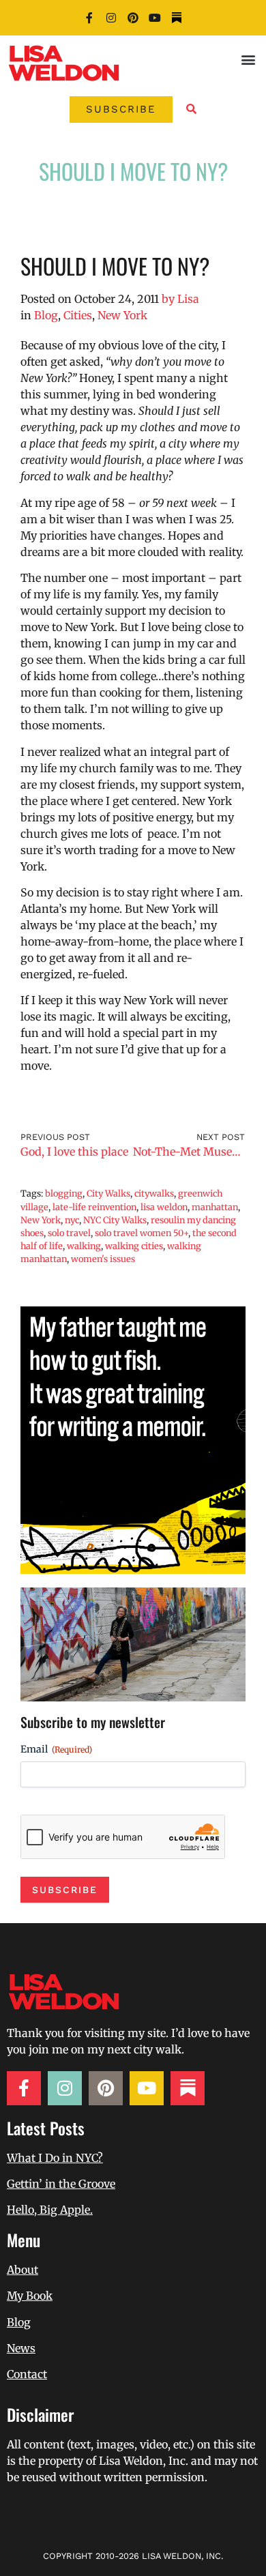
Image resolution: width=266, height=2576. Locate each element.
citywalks (154, 1193)
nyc (72, 1220)
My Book (30, 2296)
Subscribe (65, 1890)
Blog (46, 315)
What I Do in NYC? (55, 2158)
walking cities (134, 1246)
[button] (248, 59)
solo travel (69, 1233)
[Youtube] (155, 18)
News (21, 2348)
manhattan (215, 1207)
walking (84, 1246)
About (23, 2270)
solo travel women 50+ (142, 1233)
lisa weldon (164, 1207)
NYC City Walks (115, 1220)
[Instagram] (111, 18)
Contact (27, 2374)
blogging (64, 1193)
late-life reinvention (94, 1207)
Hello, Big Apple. (50, 2210)
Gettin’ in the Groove (61, 2184)
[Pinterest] (133, 18)
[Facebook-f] (89, 18)
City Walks (108, 1193)
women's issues (103, 1259)
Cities (78, 315)
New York (122, 315)
